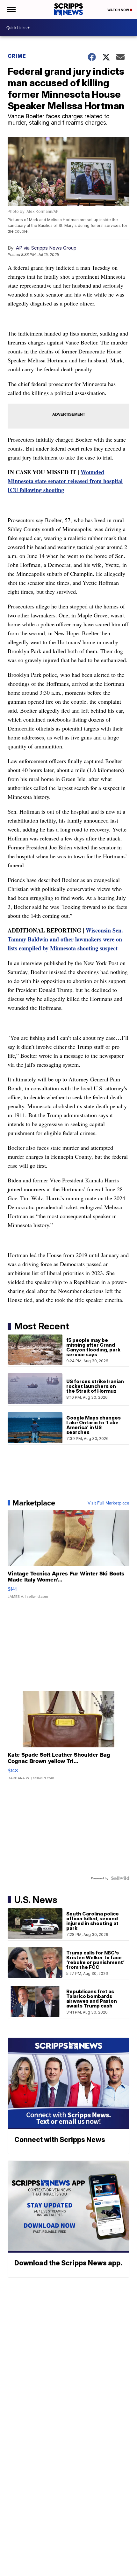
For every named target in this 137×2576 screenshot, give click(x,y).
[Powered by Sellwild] (120, 1878)
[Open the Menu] (11, 10)
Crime (17, 56)
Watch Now (119, 10)
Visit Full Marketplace (108, 1503)
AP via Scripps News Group (46, 248)
